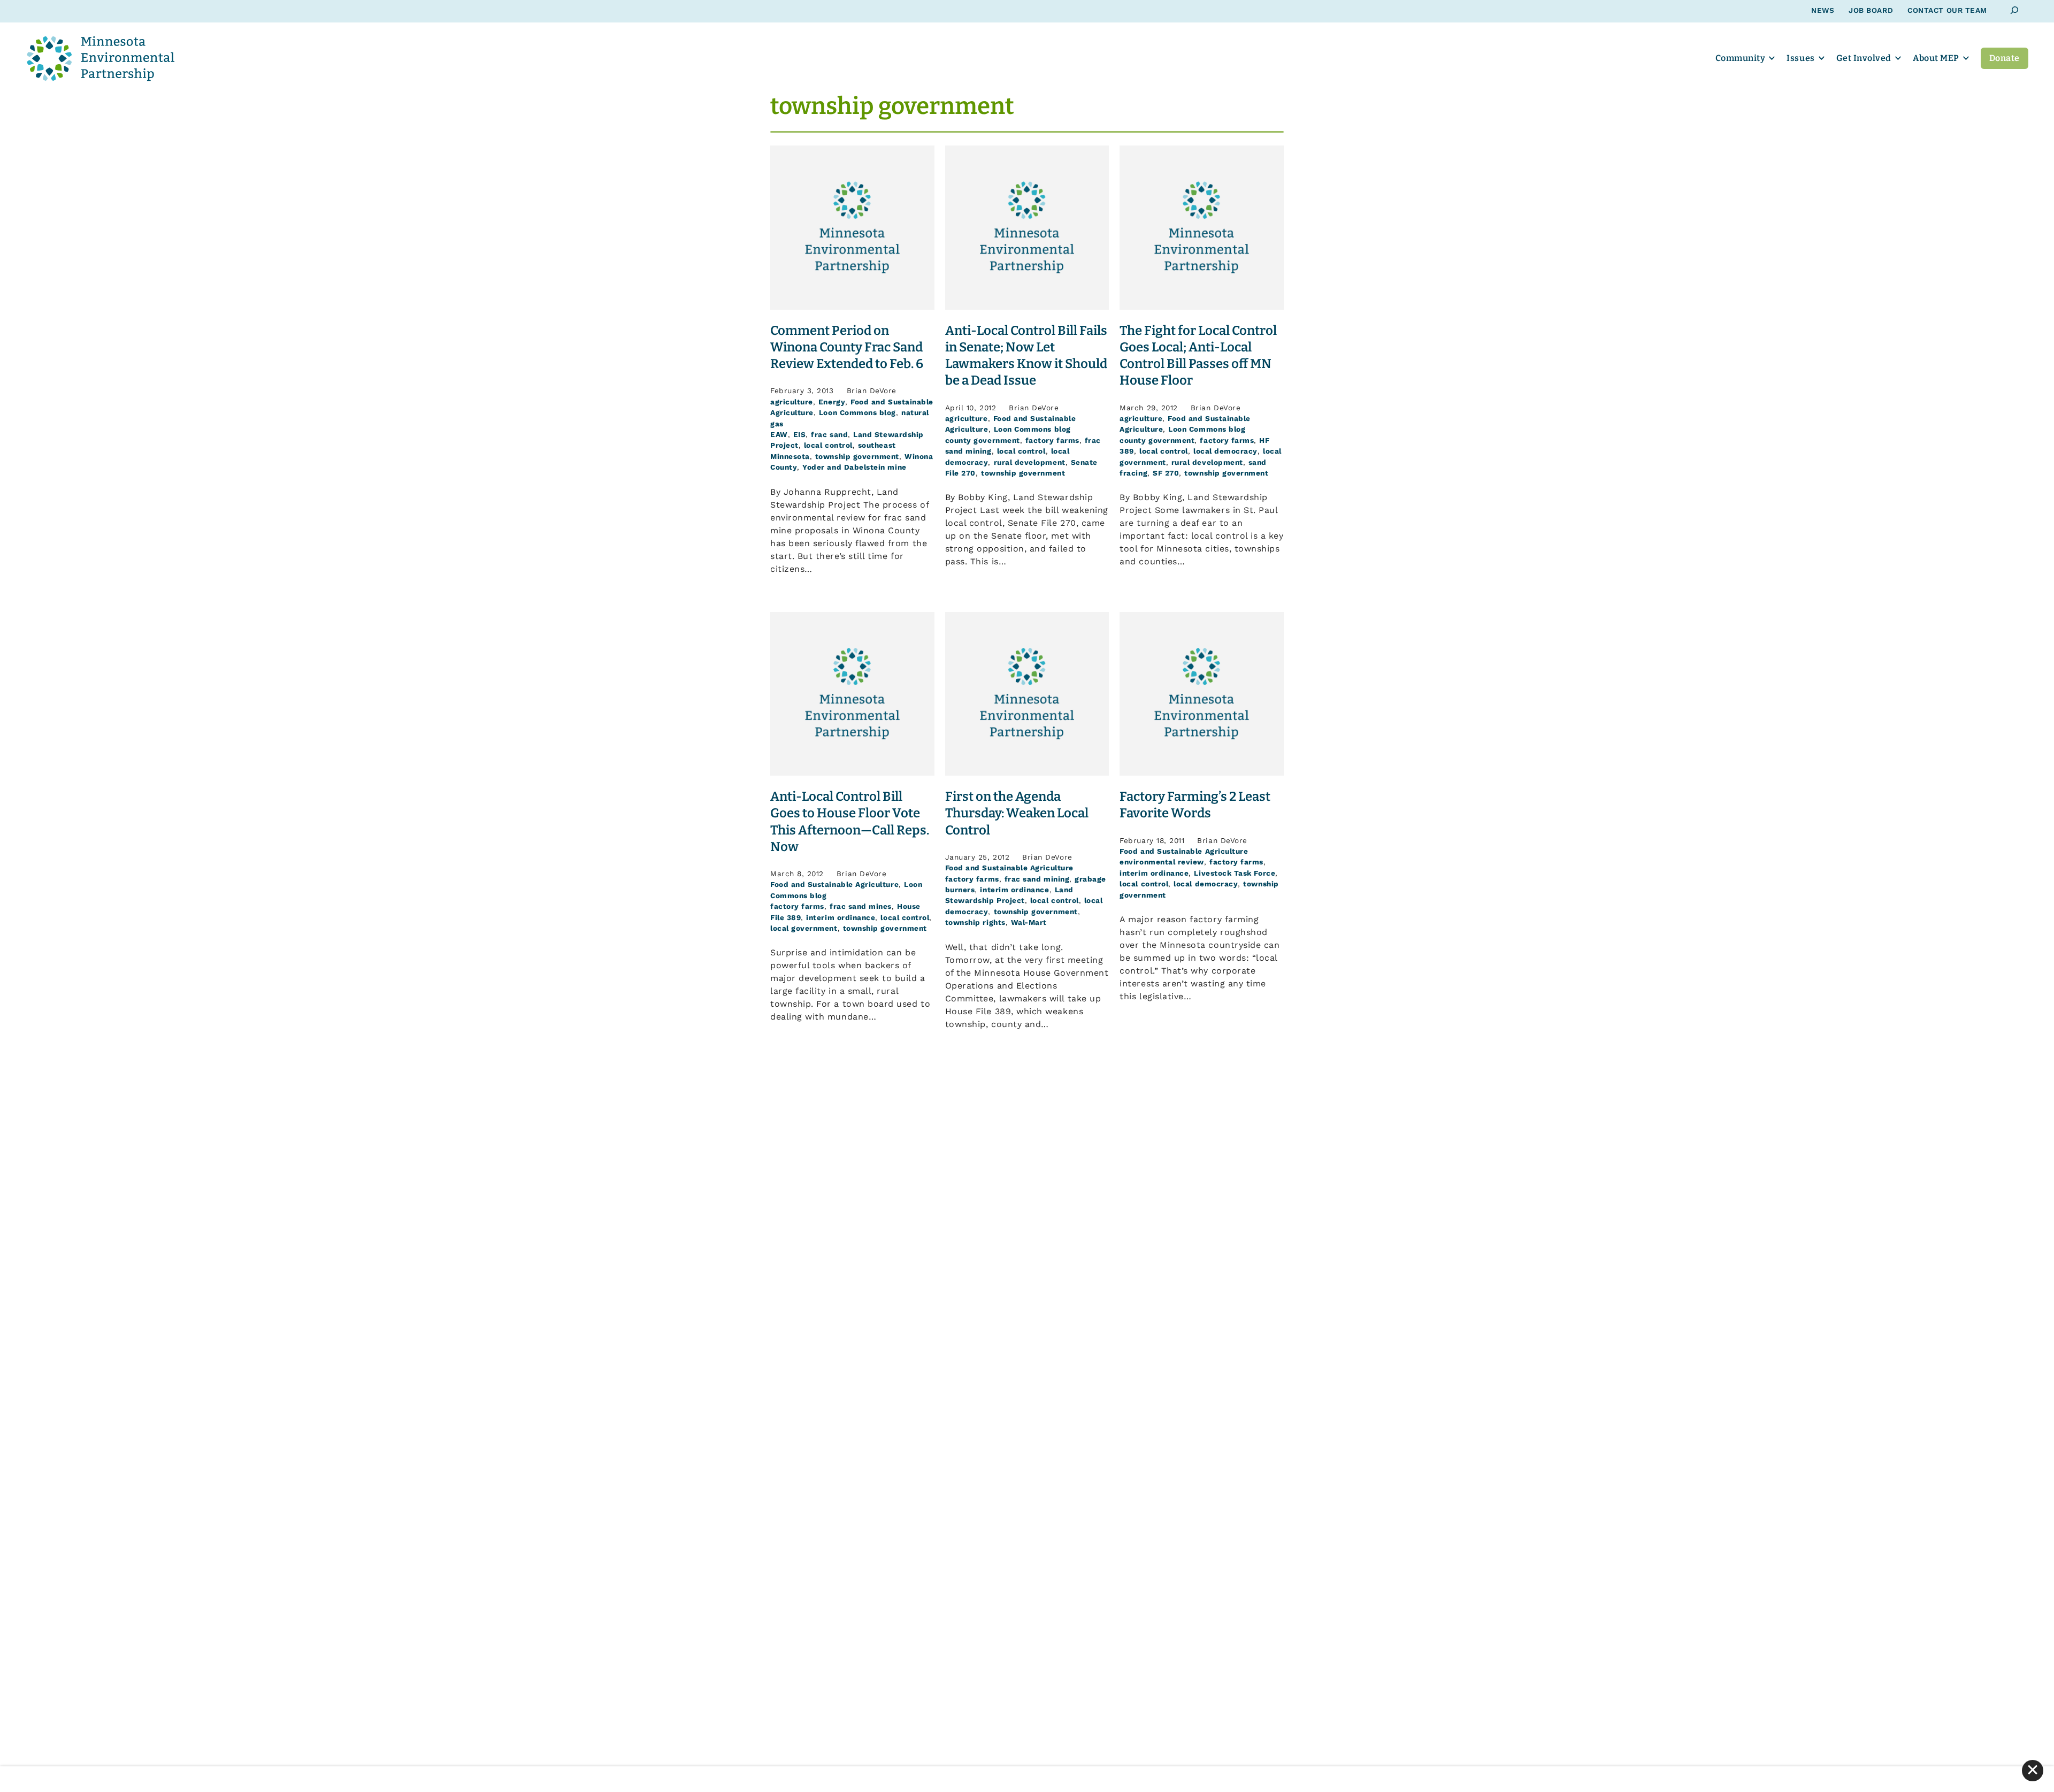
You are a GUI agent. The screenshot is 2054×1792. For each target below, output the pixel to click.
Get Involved (1864, 58)
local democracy (1225, 451)
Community (1741, 58)
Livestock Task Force (1235, 873)
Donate (2005, 58)
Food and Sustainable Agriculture (834, 884)
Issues (1800, 58)
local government (804, 928)
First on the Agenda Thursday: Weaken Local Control (1017, 813)
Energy (832, 402)
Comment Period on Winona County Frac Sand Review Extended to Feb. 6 (847, 347)
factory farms (1052, 440)
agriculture (792, 402)
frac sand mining (1037, 879)
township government (857, 456)
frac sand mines (861, 906)
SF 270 (1166, 473)
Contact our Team (1947, 10)
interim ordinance (841, 917)
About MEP (1936, 58)
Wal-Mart (1029, 922)
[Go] (2015, 10)
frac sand (829, 434)
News (1823, 10)
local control (828, 445)
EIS (800, 434)
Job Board (1871, 10)
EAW (779, 434)
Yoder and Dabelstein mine (854, 467)
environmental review (1162, 862)
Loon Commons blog (857, 412)
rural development (1030, 462)
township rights (975, 922)
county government (983, 440)
